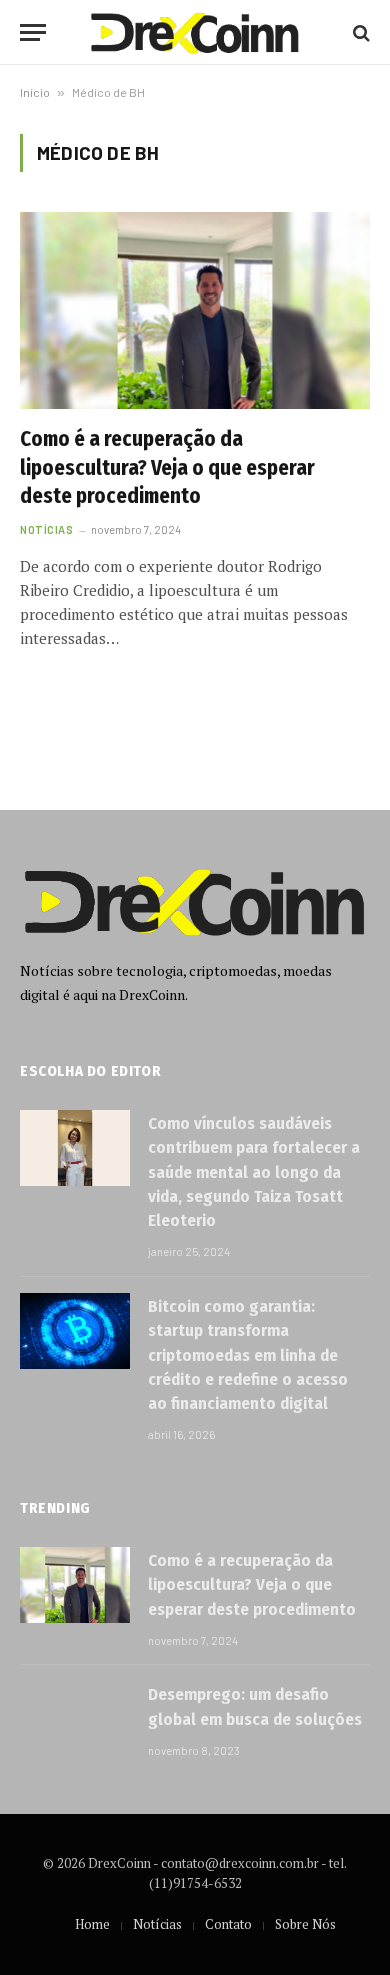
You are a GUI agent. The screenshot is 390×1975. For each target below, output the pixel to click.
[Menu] (33, 32)
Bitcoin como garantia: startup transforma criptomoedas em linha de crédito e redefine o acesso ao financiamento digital (248, 1355)
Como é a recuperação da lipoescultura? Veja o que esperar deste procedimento (167, 467)
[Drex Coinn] (195, 32)
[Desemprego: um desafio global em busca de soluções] (75, 1719)
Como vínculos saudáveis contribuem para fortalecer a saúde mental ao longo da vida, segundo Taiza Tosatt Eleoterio (254, 1172)
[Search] (359, 32)
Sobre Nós (305, 1924)
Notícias (157, 1924)
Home (92, 1924)
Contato (228, 1924)
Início (35, 92)
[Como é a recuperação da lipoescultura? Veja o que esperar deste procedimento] (195, 310)
